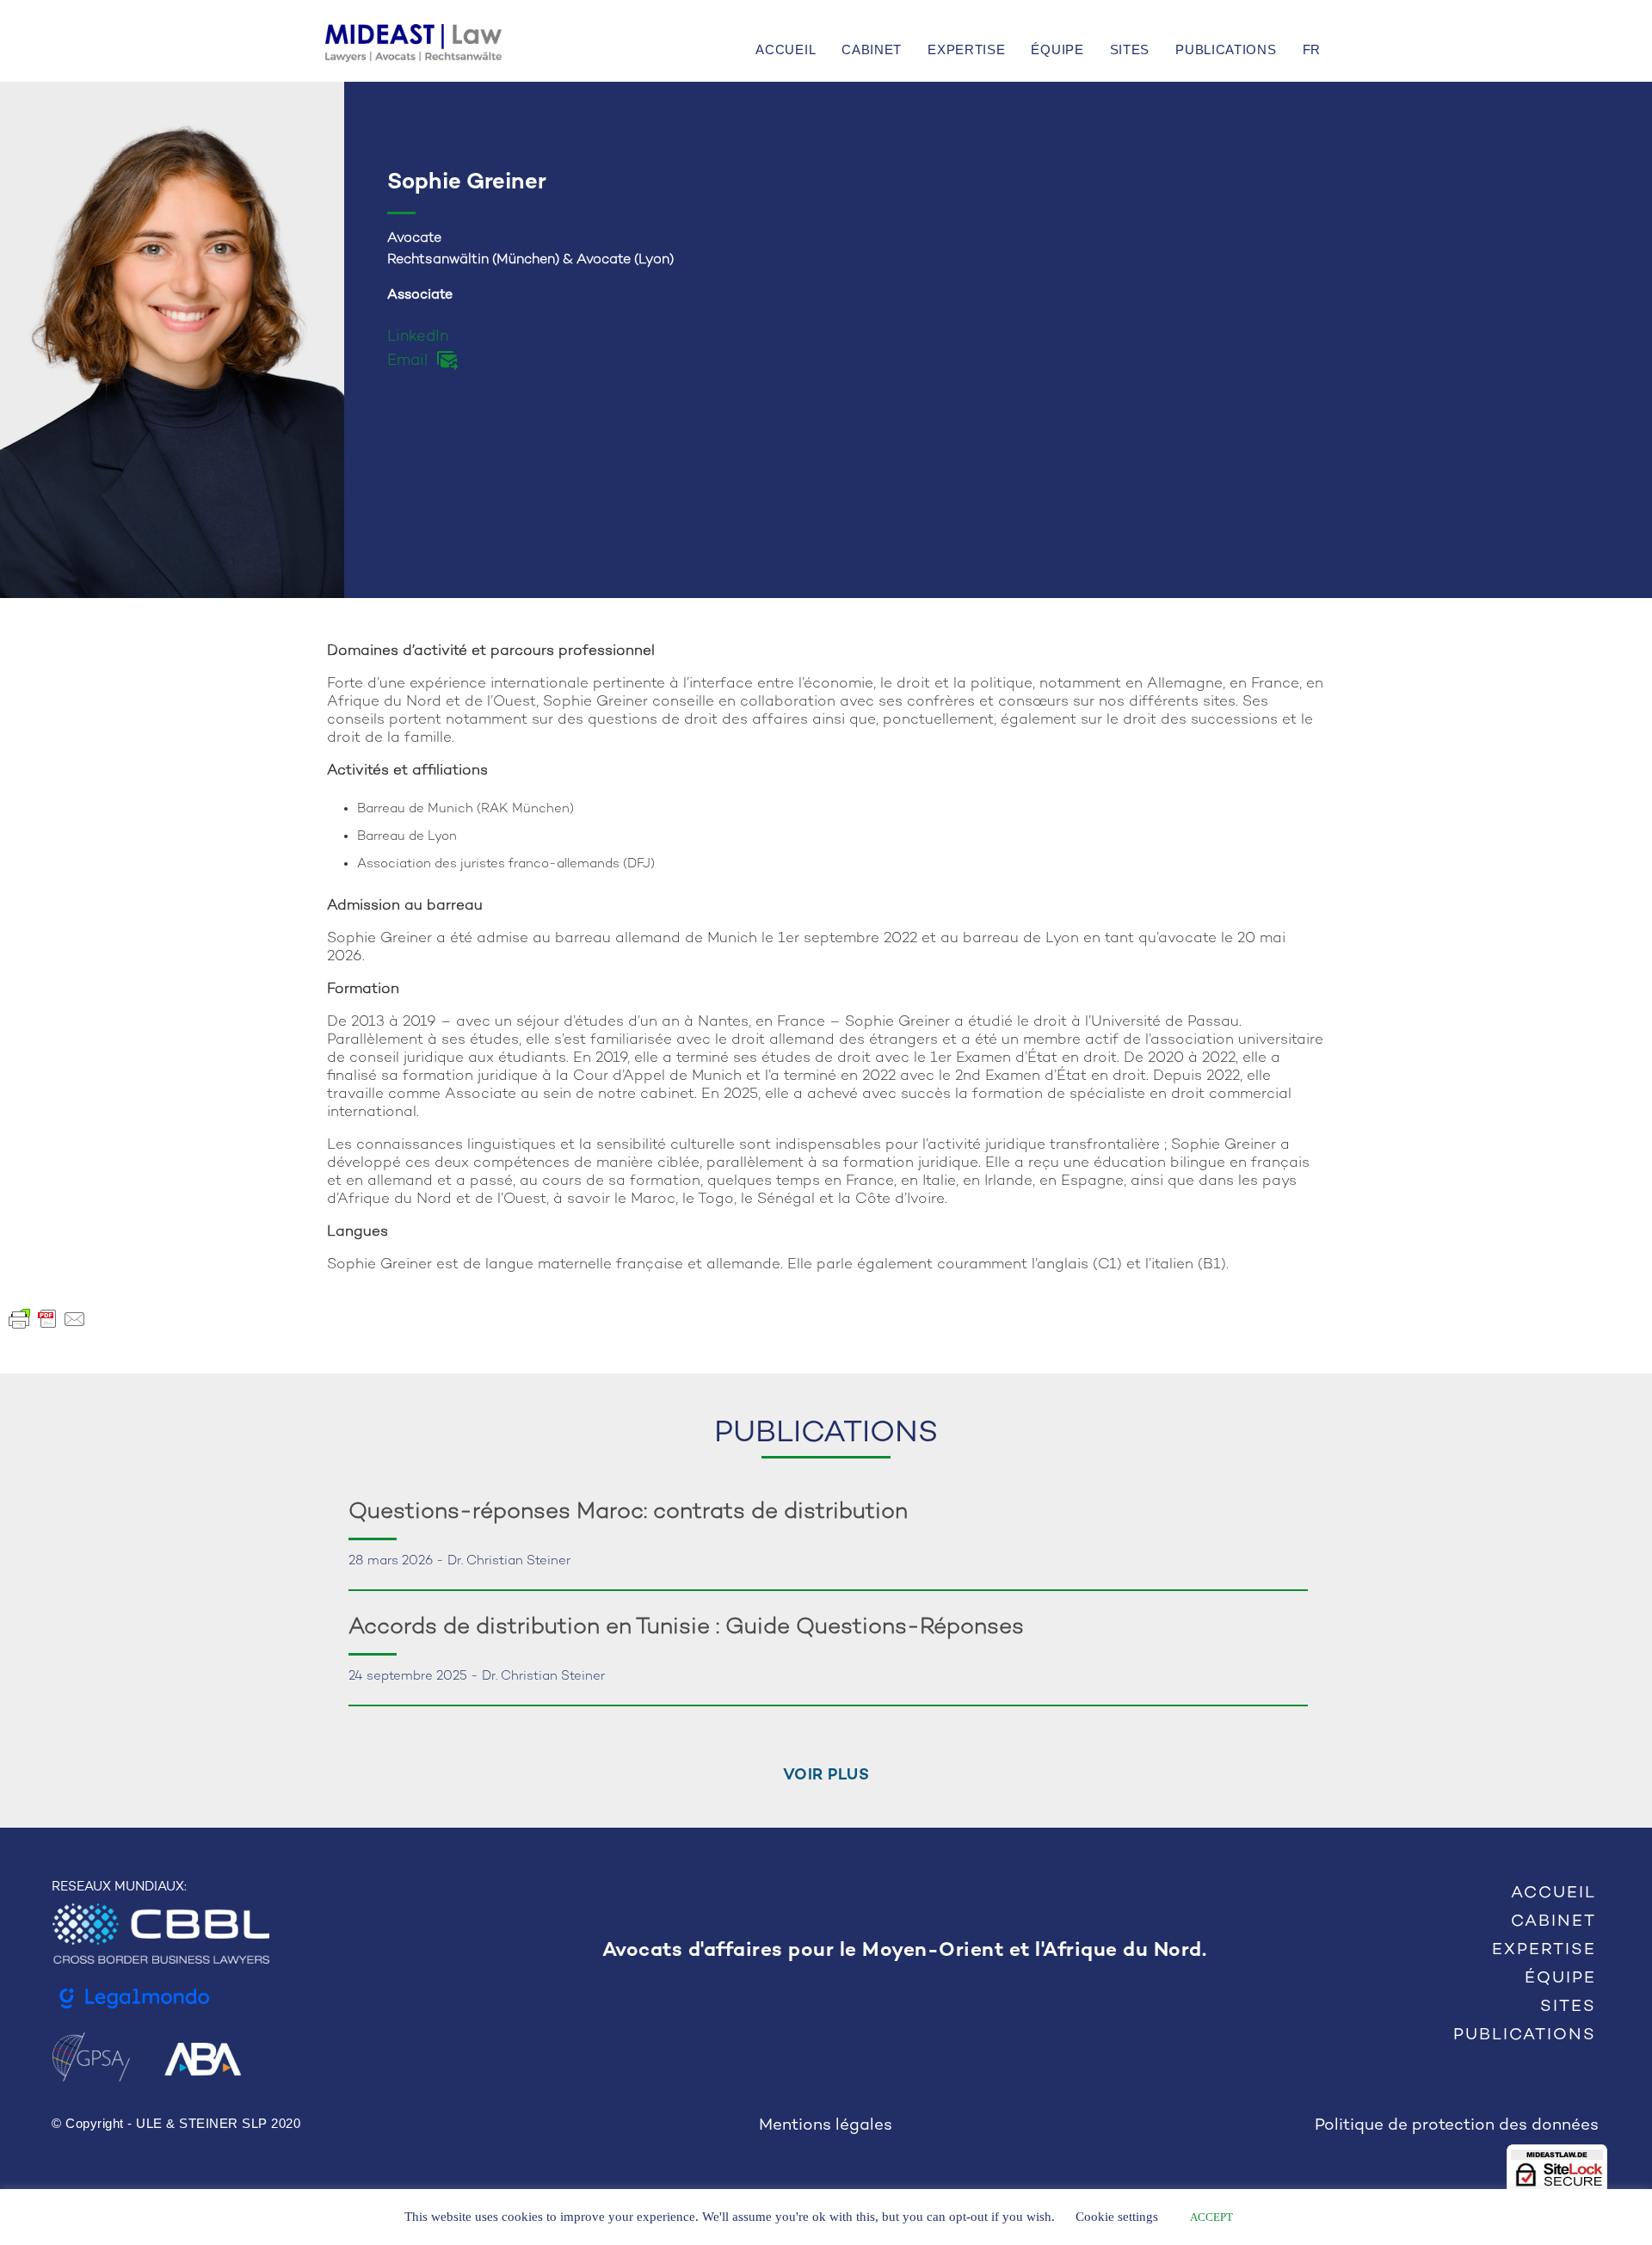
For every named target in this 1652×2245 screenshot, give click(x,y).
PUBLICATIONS (1226, 49)
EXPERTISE (966, 49)
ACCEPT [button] (1211, 2217)
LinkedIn (418, 337)
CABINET (872, 49)
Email (407, 361)
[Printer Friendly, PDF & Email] (47, 1319)
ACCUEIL (786, 49)
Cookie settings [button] (1117, 2217)
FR (1312, 49)
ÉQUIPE (1057, 49)
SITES (1130, 49)
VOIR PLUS (826, 1776)
